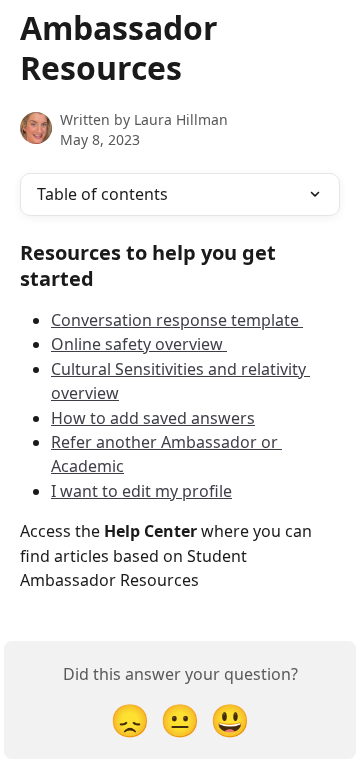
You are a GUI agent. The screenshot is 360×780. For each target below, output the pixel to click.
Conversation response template (177, 320)
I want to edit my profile (141, 491)
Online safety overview (139, 344)
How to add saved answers (153, 418)
